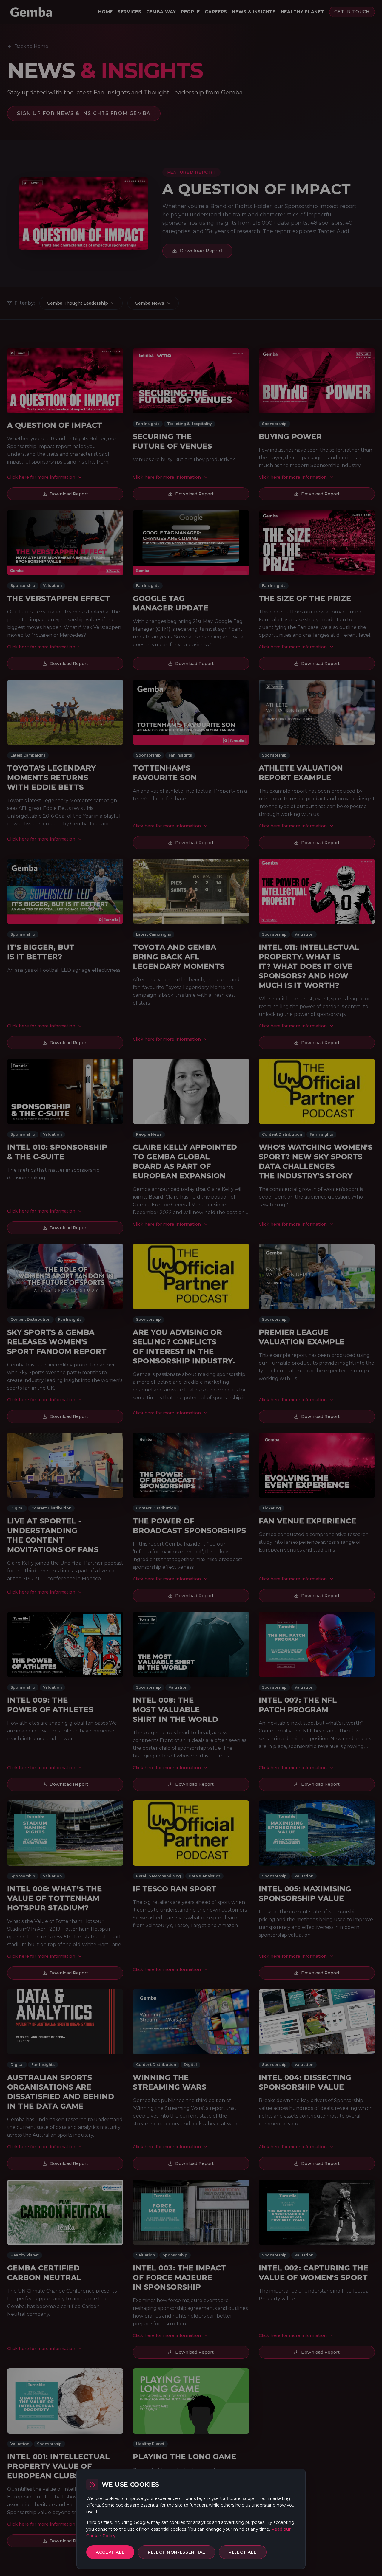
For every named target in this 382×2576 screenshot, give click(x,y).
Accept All (110, 2552)
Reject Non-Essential (177, 2552)
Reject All (243, 2552)
